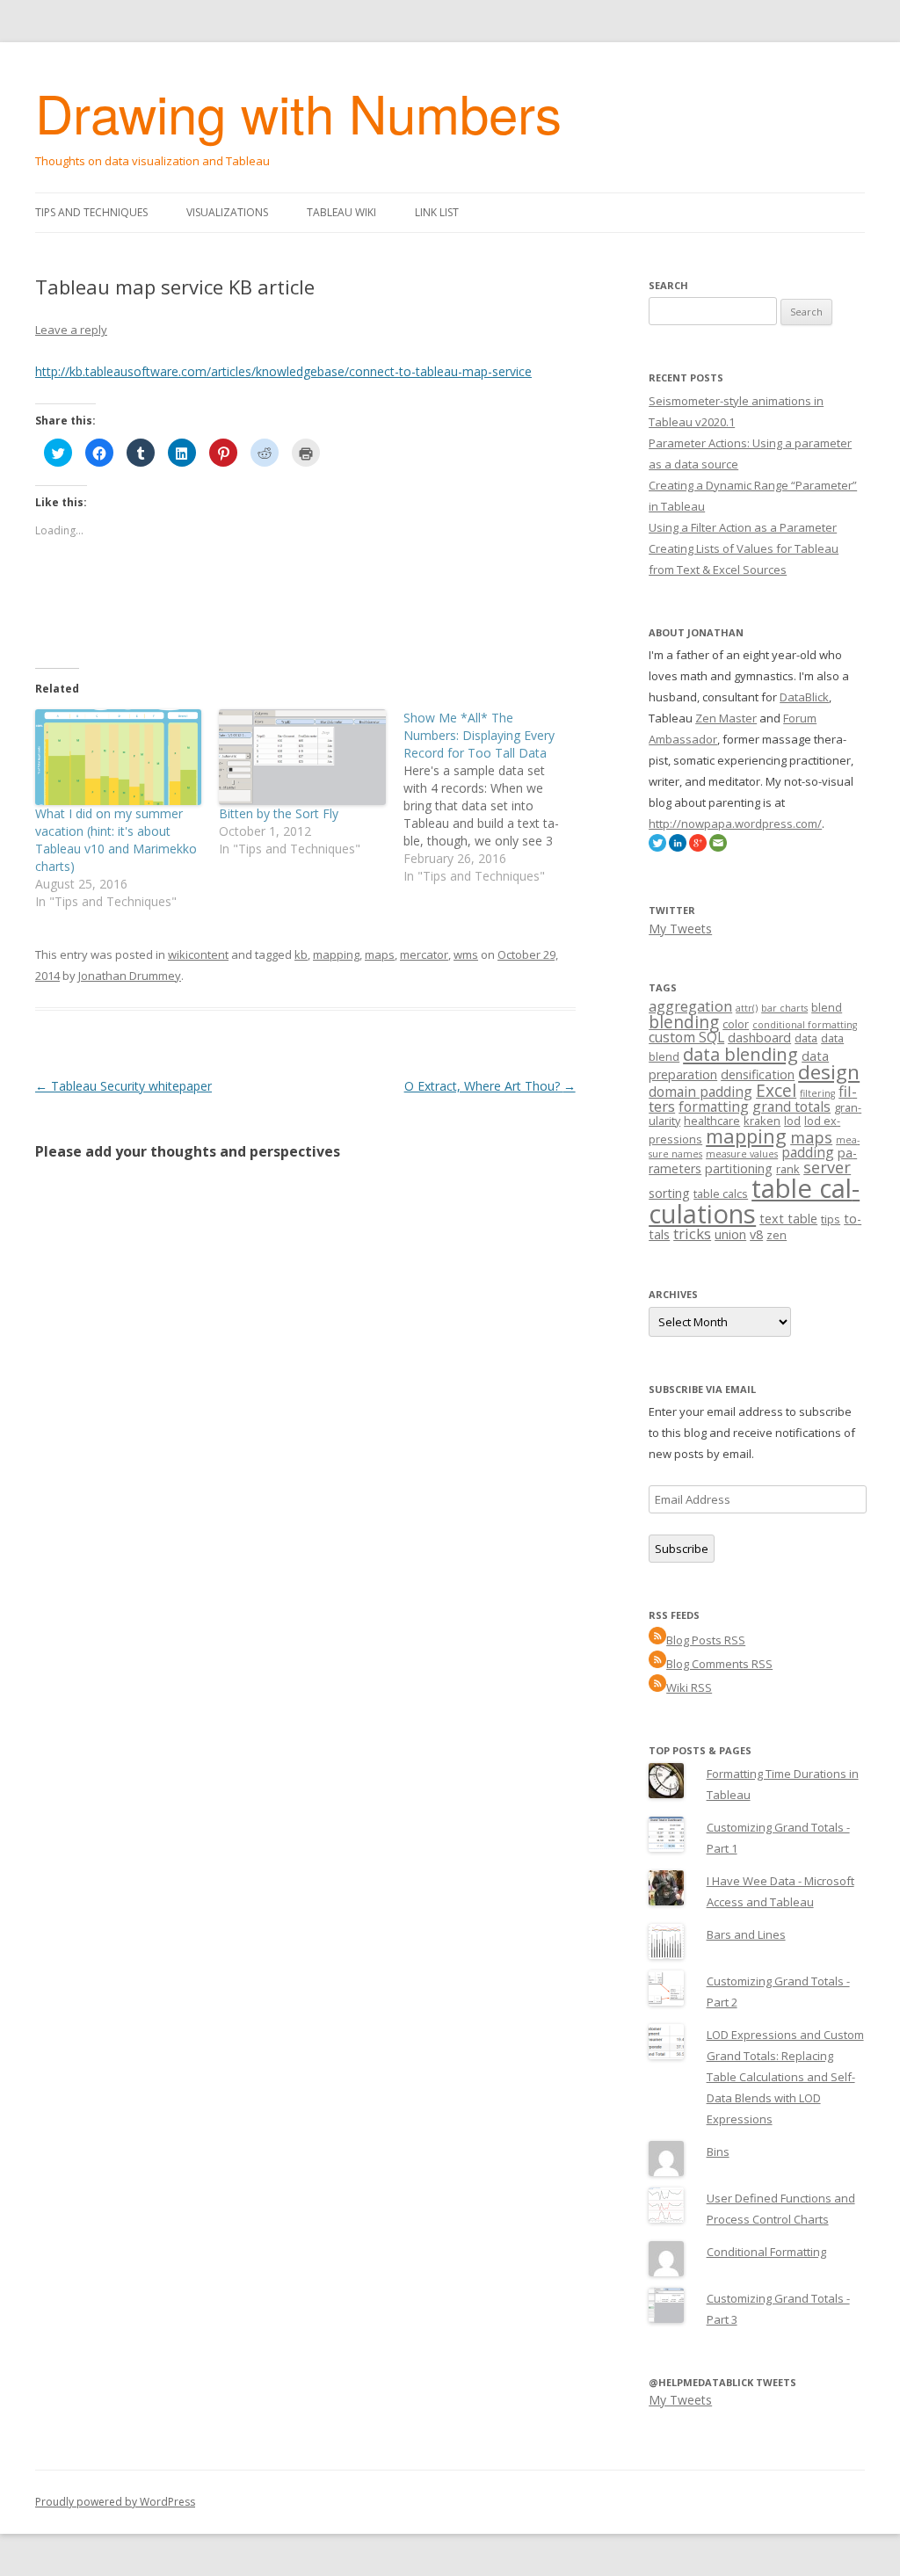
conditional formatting (805, 1025)
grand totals (791, 1107)
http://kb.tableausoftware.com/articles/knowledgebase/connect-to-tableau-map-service (283, 371)
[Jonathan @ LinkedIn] (678, 847)
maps (380, 954)
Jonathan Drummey (130, 976)
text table (788, 1219)
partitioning (739, 1168)
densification (758, 1074)
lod (792, 1121)
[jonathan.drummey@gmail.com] (718, 847)
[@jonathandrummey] (657, 847)
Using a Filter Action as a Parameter (743, 527)
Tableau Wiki (341, 212)
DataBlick (804, 697)
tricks (692, 1234)
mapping (336, 954)
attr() (747, 1008)
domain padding (700, 1092)
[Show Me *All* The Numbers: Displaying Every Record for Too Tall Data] (495, 797)
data (806, 1038)
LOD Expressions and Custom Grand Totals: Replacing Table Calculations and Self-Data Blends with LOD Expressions (785, 2077)
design (829, 1072)
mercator (424, 954)
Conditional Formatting (766, 2252)
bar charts (784, 1008)
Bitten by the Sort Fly (279, 813)
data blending (740, 1054)
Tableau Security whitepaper (123, 1086)
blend (827, 1007)
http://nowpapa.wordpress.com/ (735, 824)
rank (788, 1169)
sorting (669, 1193)
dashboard (759, 1038)
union (730, 1234)
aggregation (690, 1006)
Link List (437, 212)
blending (684, 1022)
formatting (714, 1107)
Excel (776, 1091)
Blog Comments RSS (719, 1664)
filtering (817, 1093)
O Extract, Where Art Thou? (490, 1086)
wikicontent (198, 954)
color (736, 1024)
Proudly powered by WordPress (115, 2502)
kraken (762, 1121)
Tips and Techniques (91, 212)
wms (466, 954)
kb (301, 954)
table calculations (754, 1201)
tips (831, 1219)
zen (777, 1235)
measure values (742, 1154)
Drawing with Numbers (298, 112)
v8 (756, 1234)
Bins (718, 2152)
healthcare (712, 1121)
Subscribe (682, 1549)
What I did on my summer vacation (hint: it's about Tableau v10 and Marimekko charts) (116, 840)
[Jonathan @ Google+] (698, 847)
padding (808, 1152)
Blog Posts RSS (706, 1640)
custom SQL (686, 1037)
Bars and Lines (746, 1934)
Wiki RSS (689, 1687)
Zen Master (726, 718)
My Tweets (680, 929)
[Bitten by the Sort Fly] (302, 757)
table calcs (721, 1194)
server (827, 1167)
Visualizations (227, 212)
